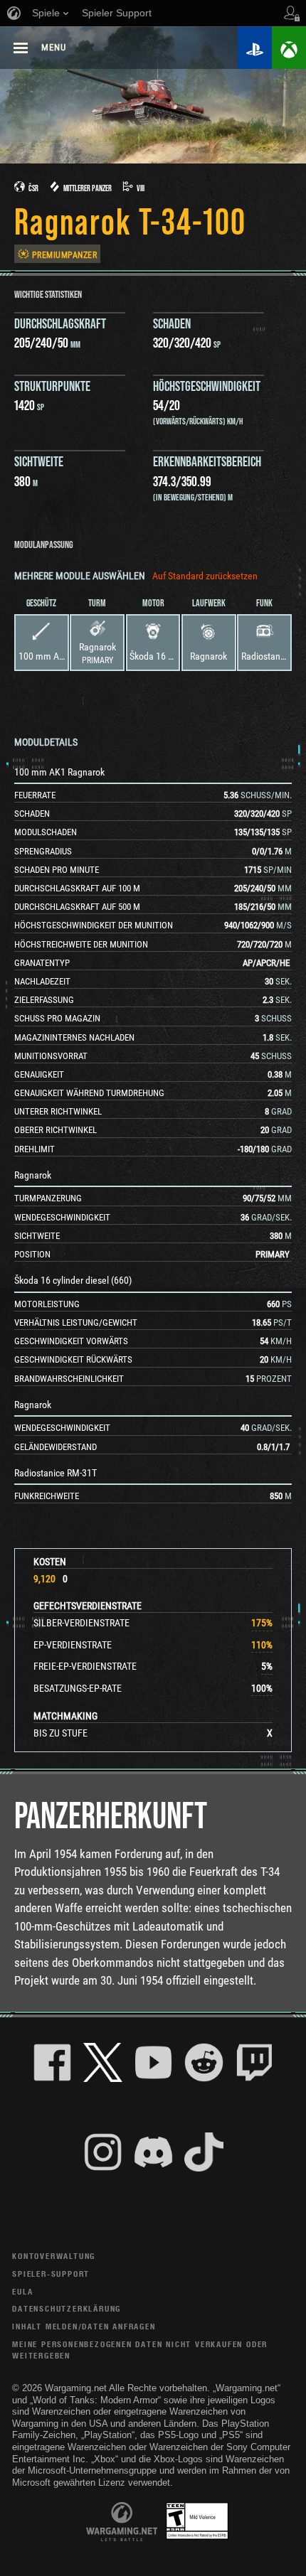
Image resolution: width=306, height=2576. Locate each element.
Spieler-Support (51, 2274)
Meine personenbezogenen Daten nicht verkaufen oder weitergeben (140, 2350)
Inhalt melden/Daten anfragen (84, 2326)
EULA (22, 2291)
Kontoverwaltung (54, 2256)
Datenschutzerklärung (67, 2308)
